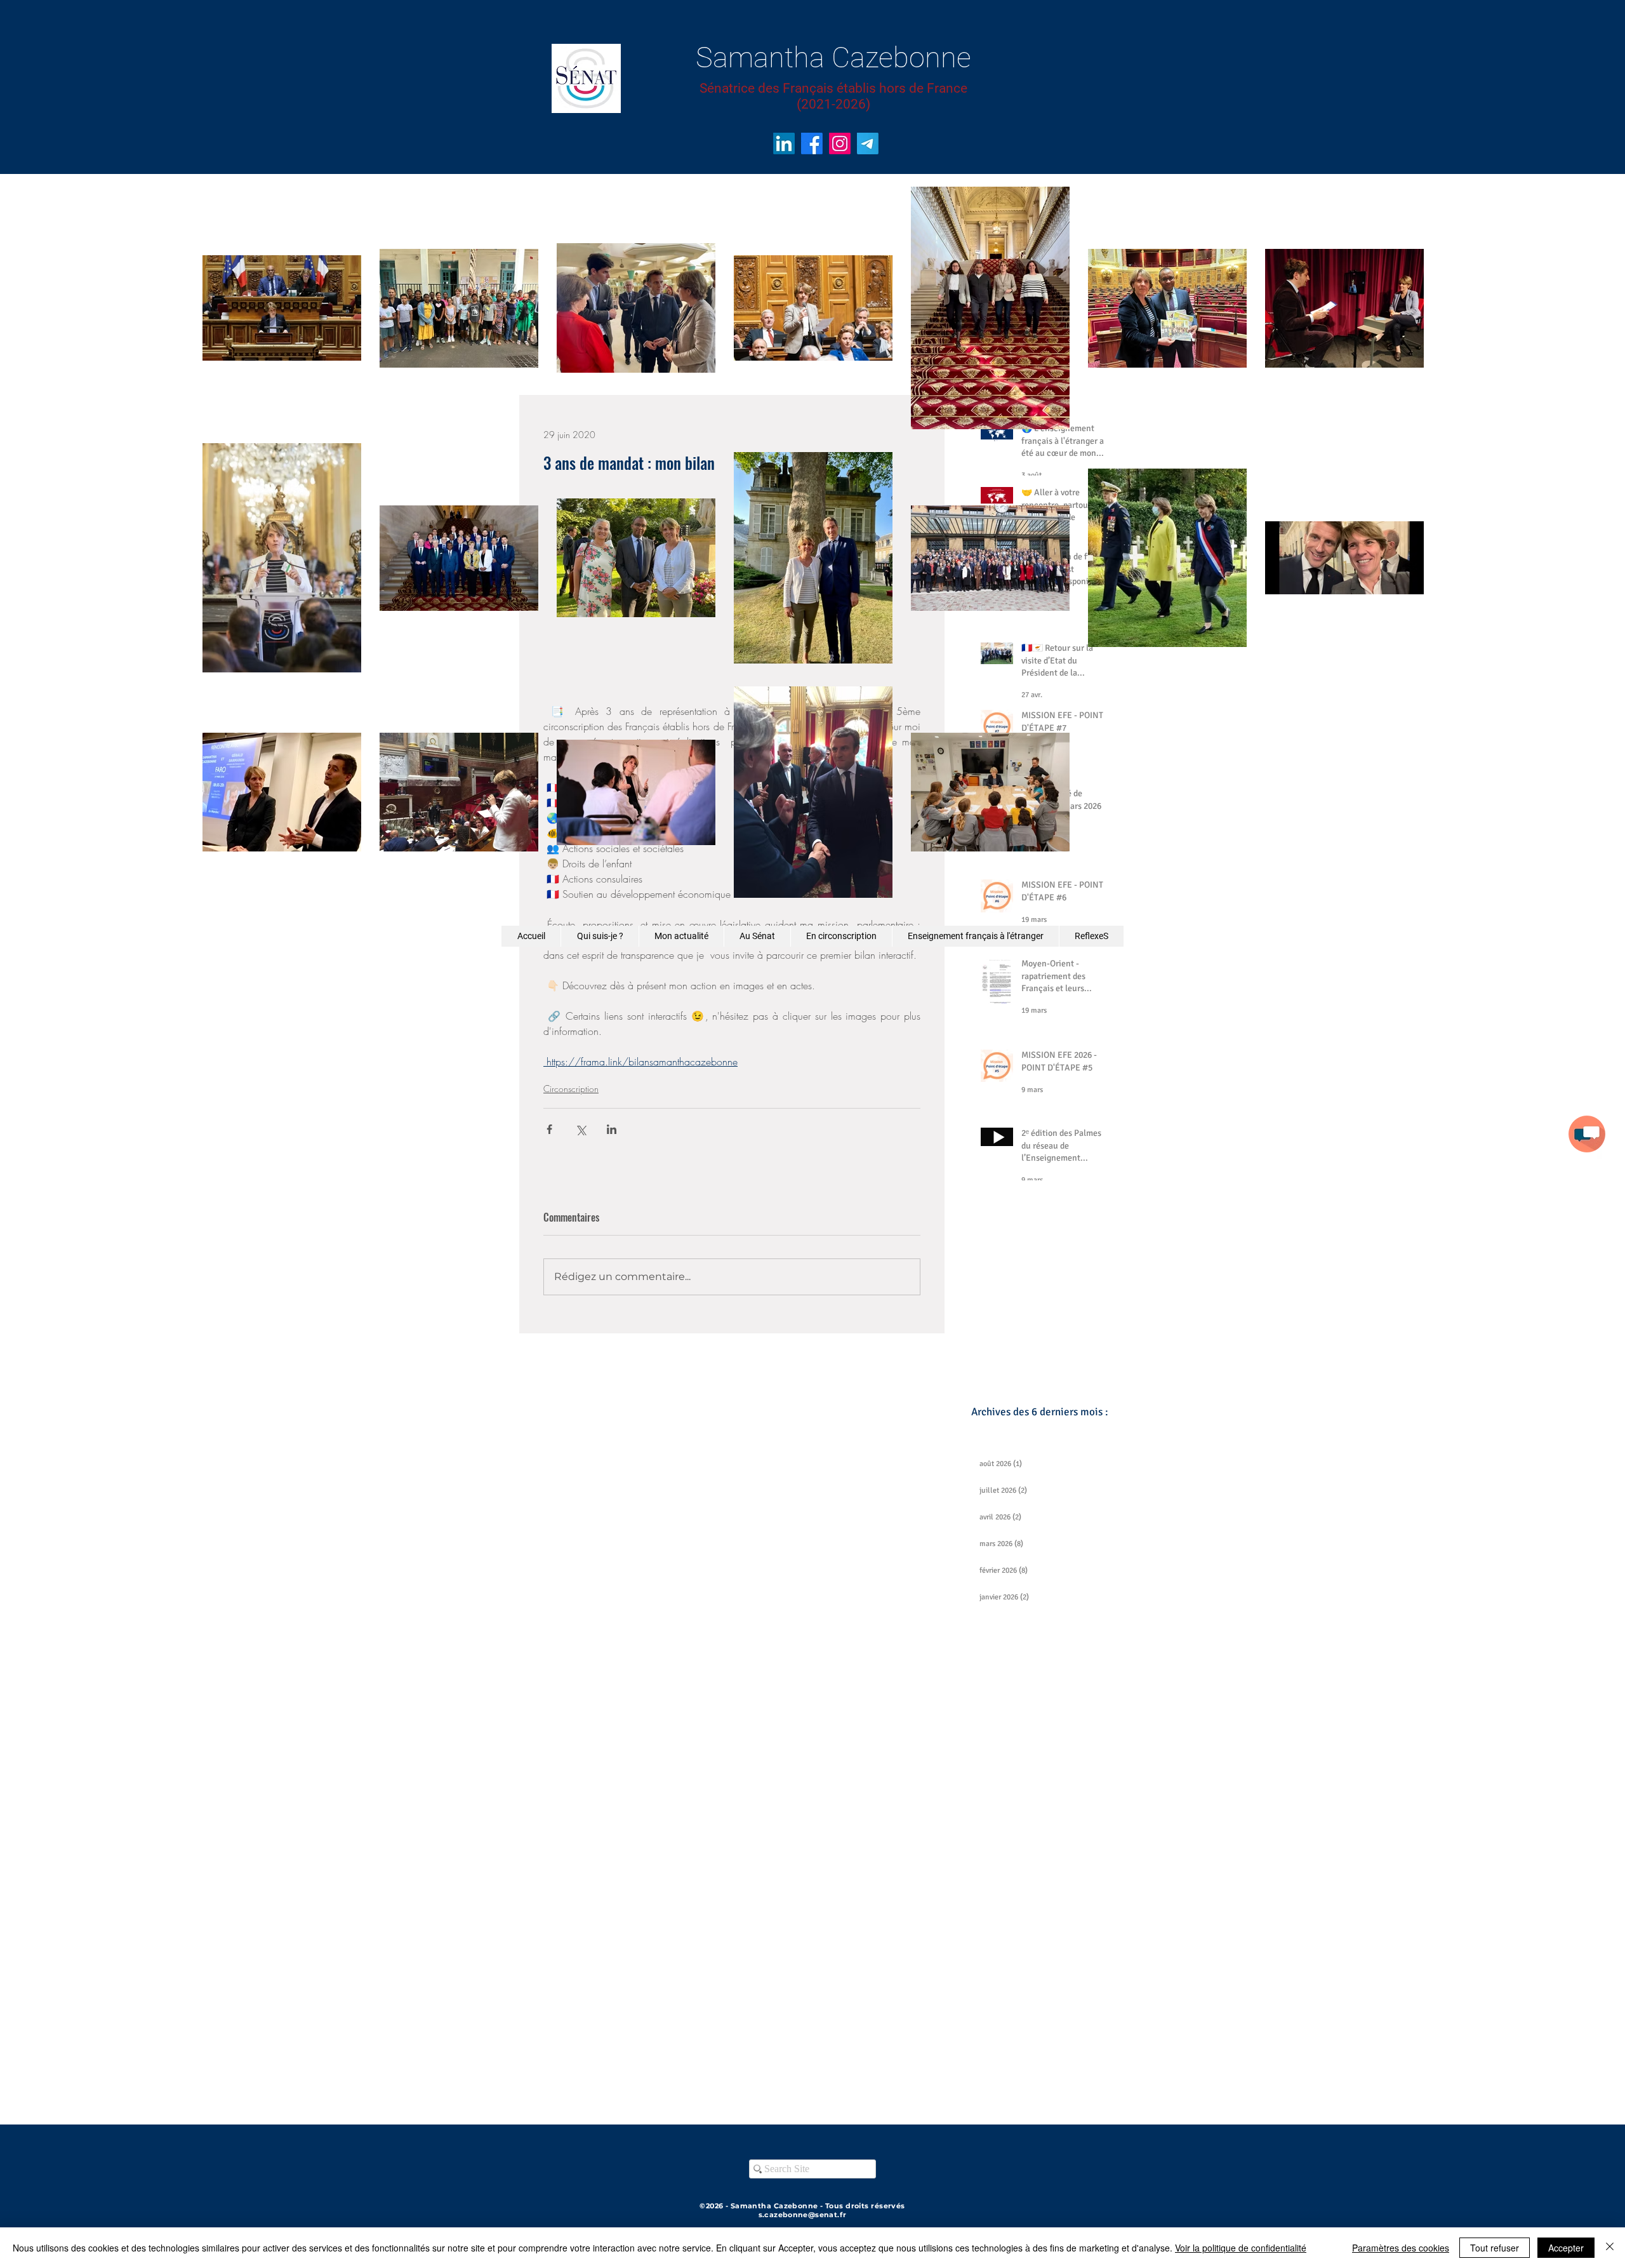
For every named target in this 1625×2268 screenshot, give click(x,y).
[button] (1587, 1134)
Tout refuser (1495, 2248)
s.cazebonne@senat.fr (803, 2215)
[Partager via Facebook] (549, 1129)
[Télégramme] (868, 143)
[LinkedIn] (784, 143)
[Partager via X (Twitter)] (580, 1129)
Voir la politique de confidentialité (1241, 2248)
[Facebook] (812, 143)
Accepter (1566, 2248)
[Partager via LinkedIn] (612, 1129)
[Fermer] (1610, 2248)
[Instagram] (840, 143)
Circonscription (571, 1089)
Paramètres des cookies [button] (1401, 2248)
